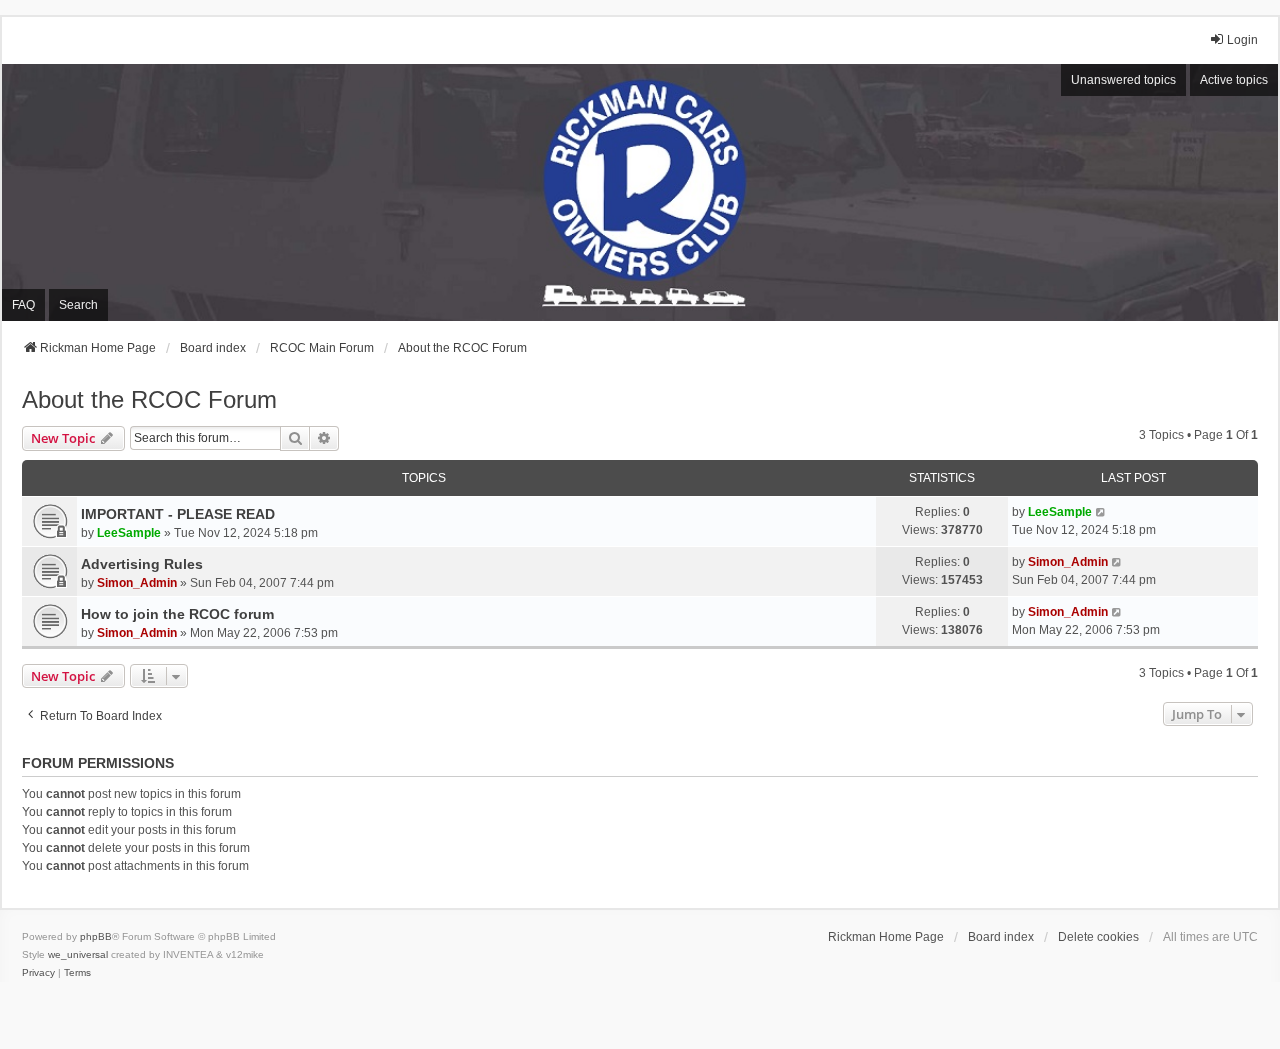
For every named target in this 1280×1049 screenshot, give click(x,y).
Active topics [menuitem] (1234, 80)
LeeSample (129, 533)
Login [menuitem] (1242, 40)
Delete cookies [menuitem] (1098, 937)
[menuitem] (38, 973)
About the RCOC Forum (149, 399)
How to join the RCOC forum (177, 614)
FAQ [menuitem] (23, 305)
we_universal (78, 954)
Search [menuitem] (78, 305)
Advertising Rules (142, 564)
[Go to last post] (1101, 512)
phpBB (96, 936)
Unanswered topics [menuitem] (1123, 80)
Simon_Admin (137, 583)
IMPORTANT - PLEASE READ (178, 514)
